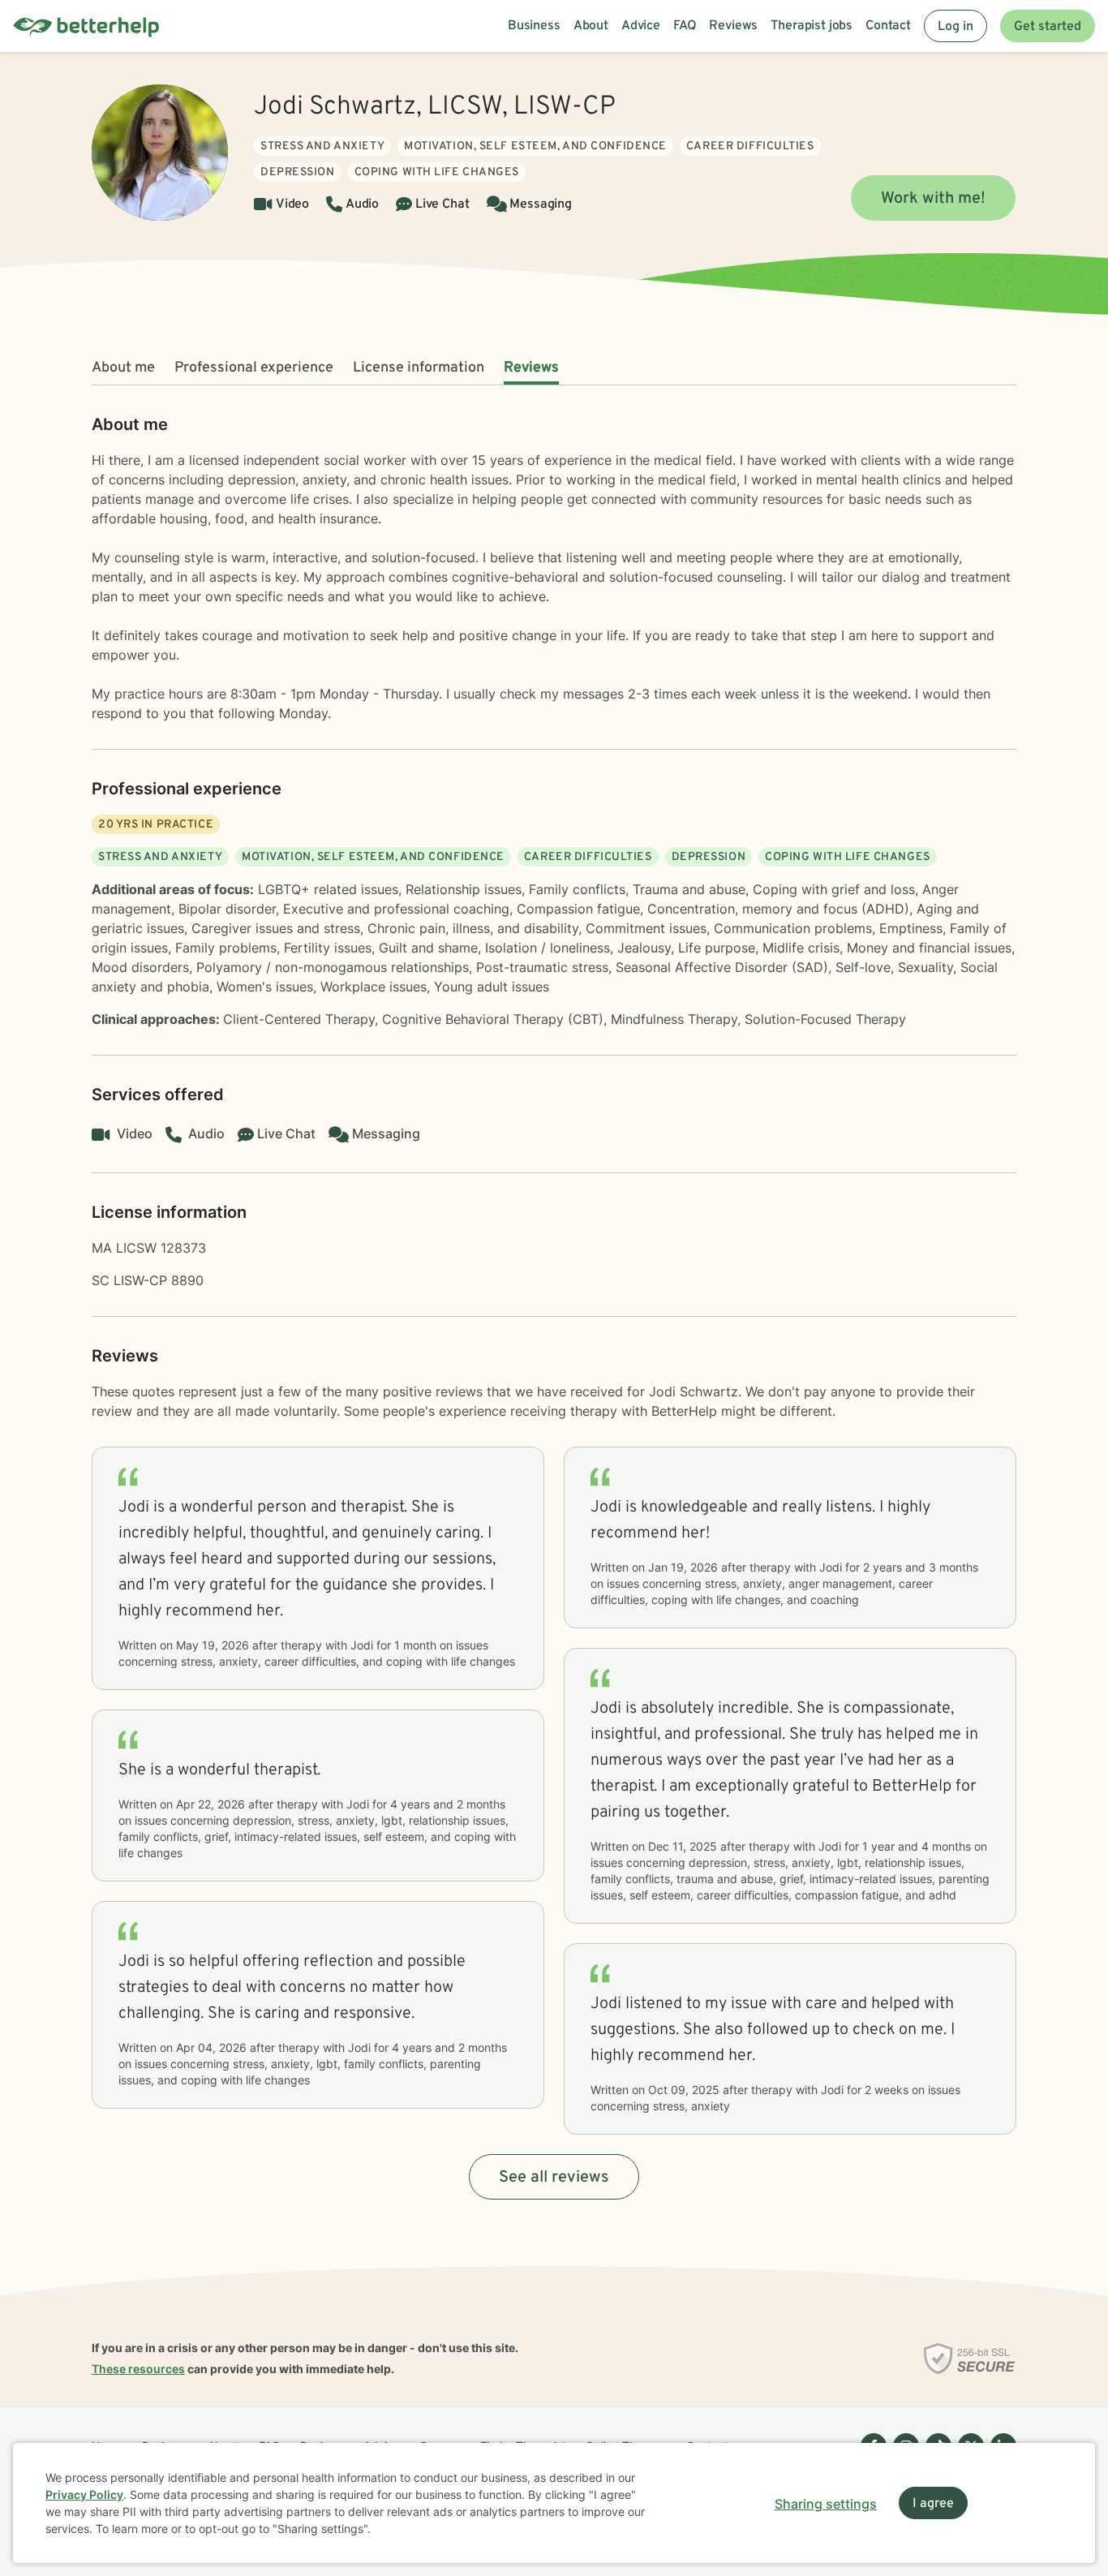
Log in (956, 27)
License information (419, 368)
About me (123, 368)
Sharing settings (826, 2504)
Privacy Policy (84, 2494)
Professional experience (254, 368)
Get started (1048, 27)
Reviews (531, 368)
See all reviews (554, 2178)
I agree (933, 2504)
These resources (138, 2369)
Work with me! (933, 199)
